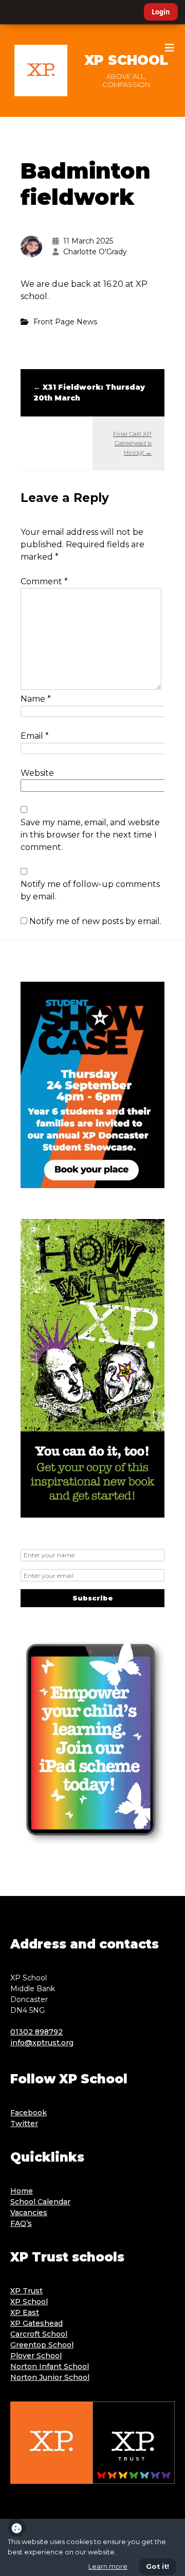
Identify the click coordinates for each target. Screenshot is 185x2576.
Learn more (108, 2566)
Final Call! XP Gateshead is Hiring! (132, 443)
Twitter (24, 2124)
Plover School (36, 2356)
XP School (126, 60)
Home (22, 2191)
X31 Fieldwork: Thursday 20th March (89, 393)
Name (36, 699)
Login (161, 12)
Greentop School (42, 2345)
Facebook (29, 2113)
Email (35, 736)
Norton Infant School (50, 2366)
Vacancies (29, 2213)
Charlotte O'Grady (95, 252)
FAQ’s (21, 2223)
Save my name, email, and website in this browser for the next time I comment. (90, 835)
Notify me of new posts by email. (95, 921)
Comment (44, 581)
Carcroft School (39, 2334)
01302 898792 (36, 2032)
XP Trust (26, 2291)
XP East (25, 2312)
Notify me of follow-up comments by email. (90, 890)
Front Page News (65, 322)
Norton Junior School (50, 2377)
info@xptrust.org (42, 2043)
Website (37, 773)
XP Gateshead (36, 2323)
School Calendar (40, 2202)
